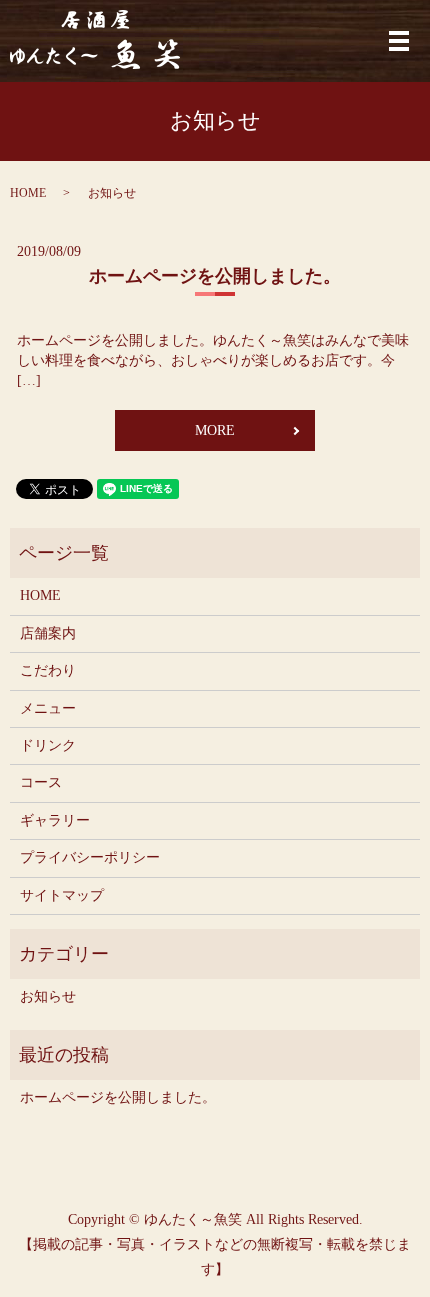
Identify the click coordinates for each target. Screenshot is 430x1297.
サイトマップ (62, 895)
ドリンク (48, 745)
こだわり (48, 670)
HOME (28, 193)
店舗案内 (48, 633)
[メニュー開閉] (399, 41)
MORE (215, 430)
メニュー (48, 708)
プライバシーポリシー (90, 857)
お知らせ (48, 996)
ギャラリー (55, 820)
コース (41, 782)
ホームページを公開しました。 (215, 276)
